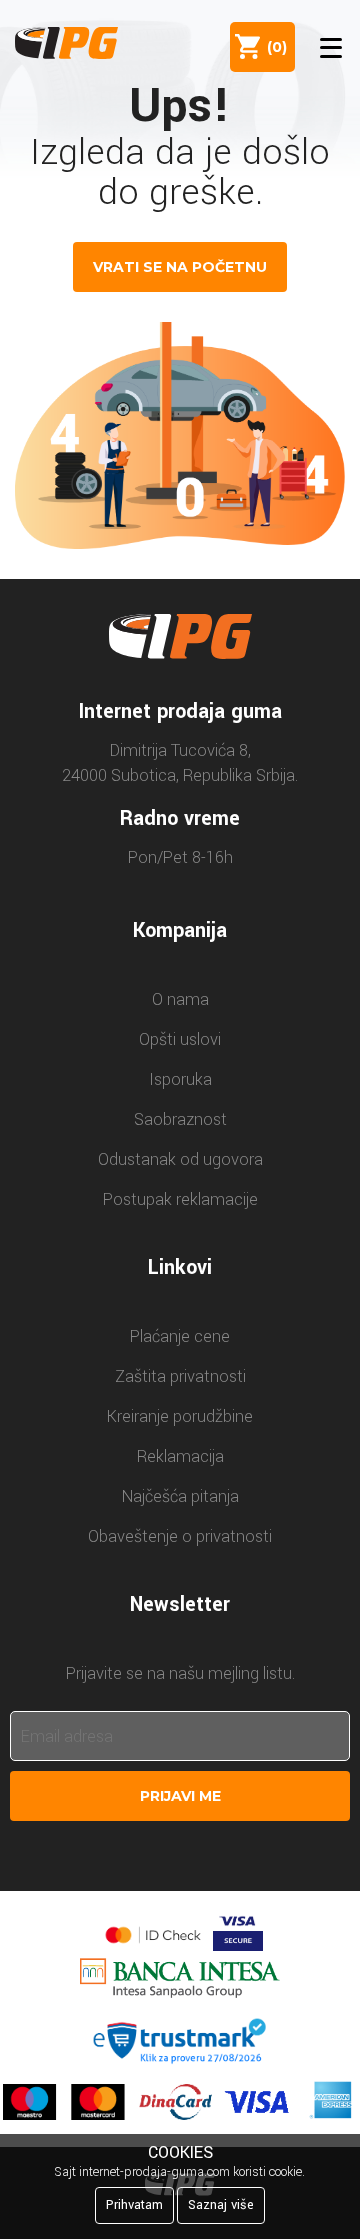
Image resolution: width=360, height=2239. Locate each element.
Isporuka (180, 1079)
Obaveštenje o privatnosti (180, 1536)
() (273, 47)
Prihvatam (134, 2205)
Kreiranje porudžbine (180, 1416)
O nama (180, 999)
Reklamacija (180, 1456)
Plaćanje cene (180, 1336)
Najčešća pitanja (180, 1496)
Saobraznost (180, 1119)
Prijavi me (180, 1796)
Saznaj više (221, 2205)
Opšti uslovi (180, 1039)
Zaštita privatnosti (180, 1376)
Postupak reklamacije (180, 1199)
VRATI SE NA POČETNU (180, 267)
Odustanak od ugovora (180, 1159)
